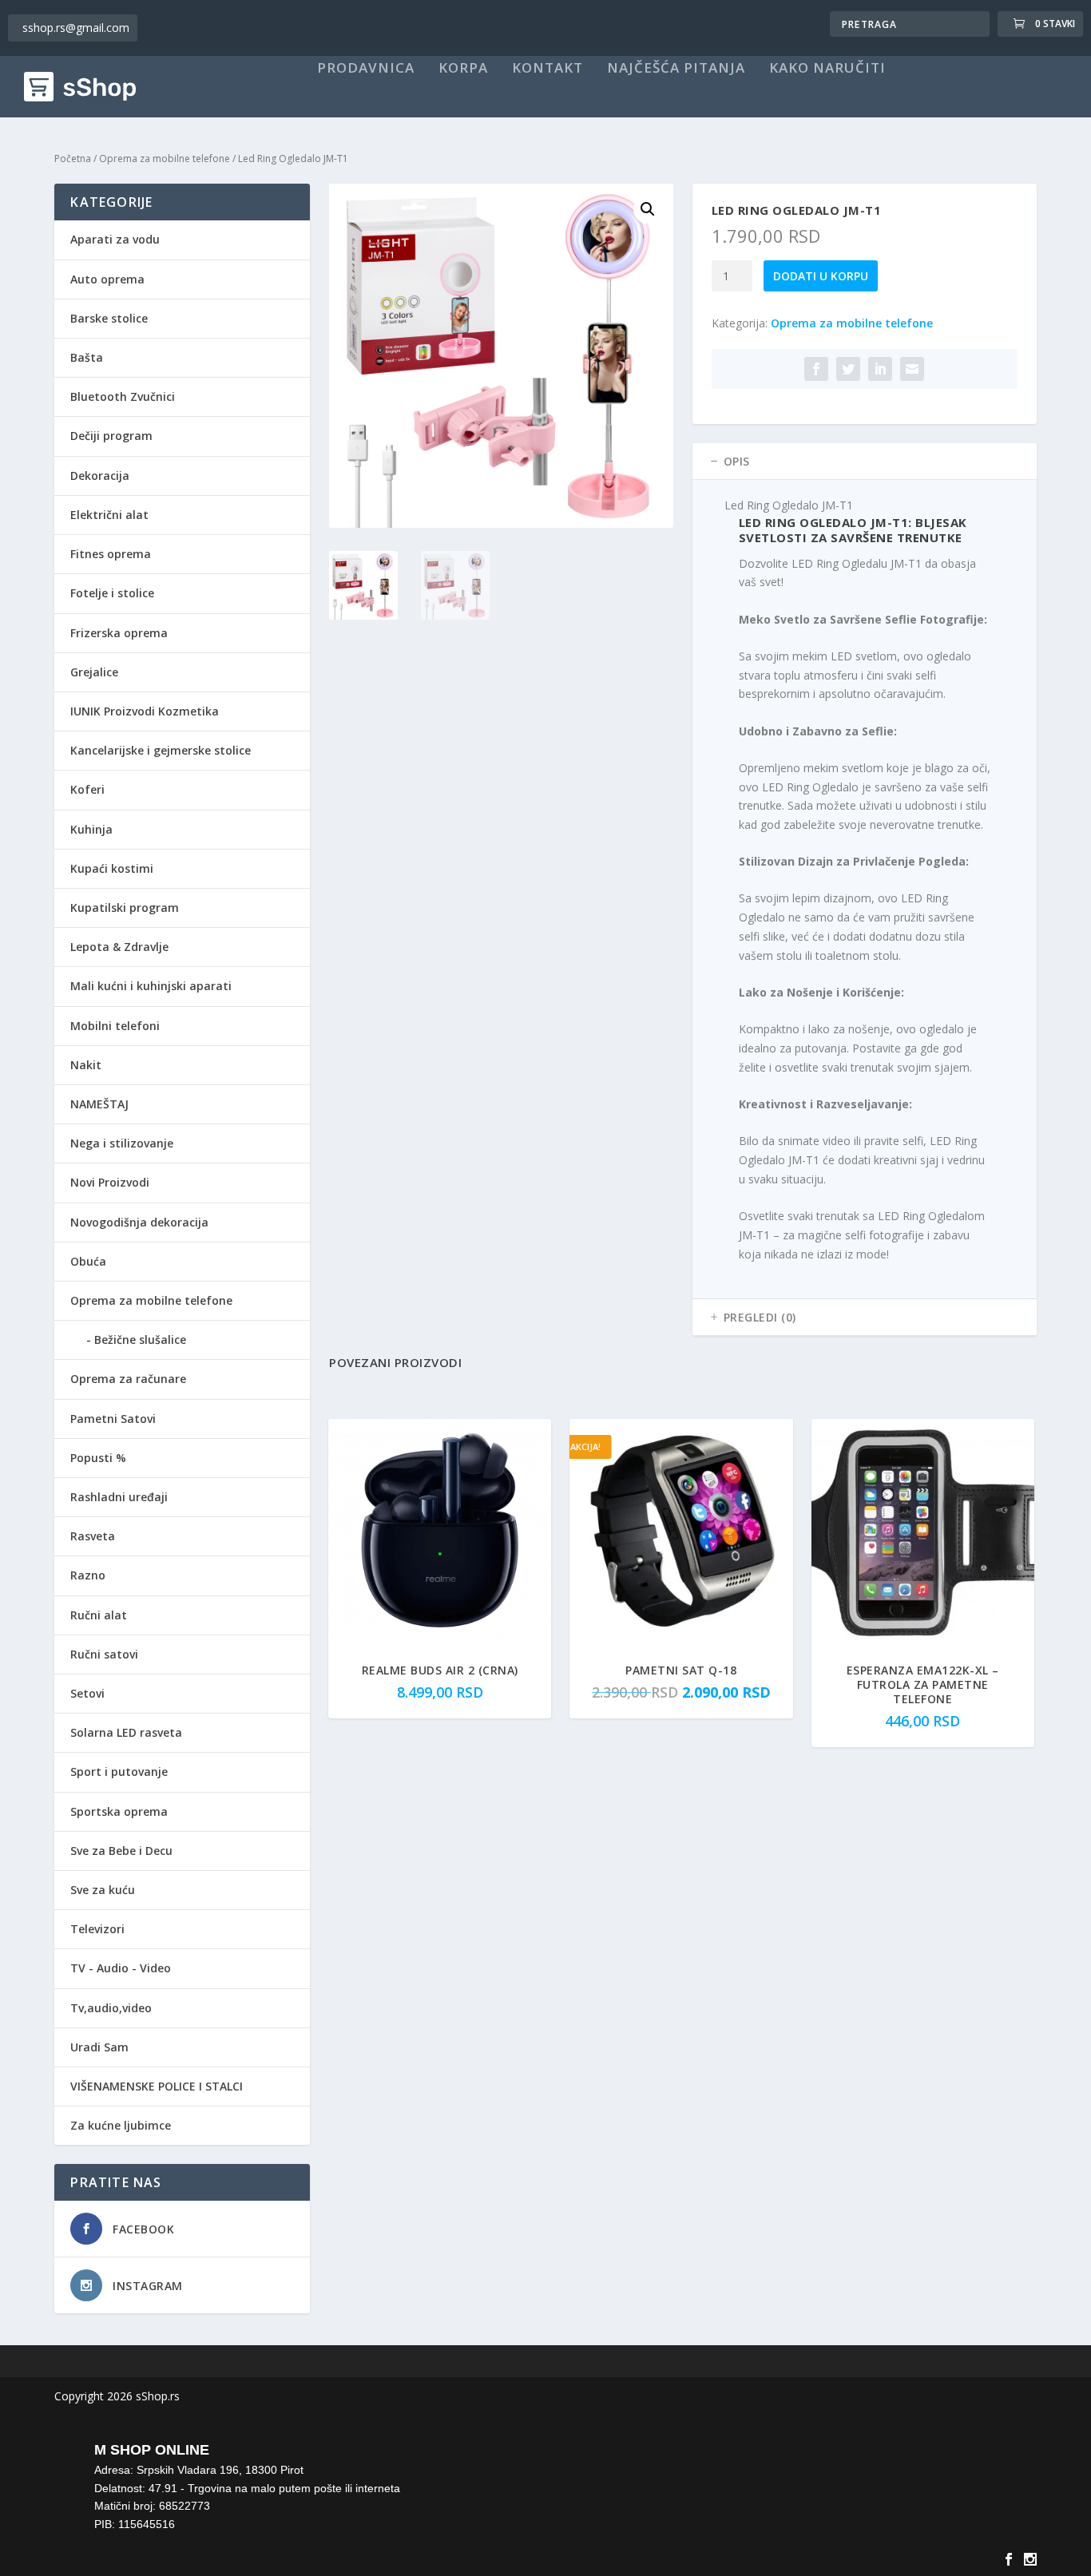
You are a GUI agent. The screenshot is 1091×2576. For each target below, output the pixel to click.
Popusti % (98, 1458)
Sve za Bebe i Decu (121, 1851)
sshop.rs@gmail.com (76, 28)
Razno (88, 1575)
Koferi (87, 789)
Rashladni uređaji (119, 1497)
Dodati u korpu (821, 276)
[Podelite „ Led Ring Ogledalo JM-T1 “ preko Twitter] (848, 369)
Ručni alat (99, 1615)
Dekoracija (100, 476)
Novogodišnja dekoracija (139, 1222)
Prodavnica (366, 69)
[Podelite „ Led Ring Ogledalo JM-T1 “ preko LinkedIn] (880, 369)
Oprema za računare (128, 1379)
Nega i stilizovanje (122, 1143)
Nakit (86, 1065)
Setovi (87, 1693)
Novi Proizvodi (110, 1182)
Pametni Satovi (113, 1419)
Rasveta (93, 1536)
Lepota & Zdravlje (119, 947)
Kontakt (547, 69)
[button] (648, 209)
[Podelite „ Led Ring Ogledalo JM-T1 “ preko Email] (912, 369)
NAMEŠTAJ (99, 1104)
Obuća (88, 1261)
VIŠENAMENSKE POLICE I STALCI (157, 2086)
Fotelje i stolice (112, 593)
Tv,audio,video (111, 2008)
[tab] (865, 462)
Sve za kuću (103, 1890)
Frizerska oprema (119, 633)
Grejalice (94, 672)
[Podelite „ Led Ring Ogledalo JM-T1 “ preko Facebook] (816, 369)
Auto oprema (107, 279)
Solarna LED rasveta (126, 1732)
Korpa (463, 69)
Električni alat (109, 515)
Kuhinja (91, 829)
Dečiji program (111, 436)
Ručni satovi (104, 1654)
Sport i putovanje (119, 1771)
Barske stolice (109, 318)
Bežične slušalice (140, 1340)
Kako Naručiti (827, 69)
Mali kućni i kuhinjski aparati (151, 986)
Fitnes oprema (111, 554)
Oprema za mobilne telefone (165, 159)
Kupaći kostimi (112, 868)
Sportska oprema (119, 1811)
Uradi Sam (99, 2047)
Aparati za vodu (115, 239)
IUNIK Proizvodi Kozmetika (145, 711)
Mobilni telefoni (115, 1026)
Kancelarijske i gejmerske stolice (161, 750)
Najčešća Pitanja (676, 69)
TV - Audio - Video (121, 1968)
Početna (73, 159)
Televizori (97, 1929)
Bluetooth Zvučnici (123, 396)
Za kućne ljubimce (121, 2125)
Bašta (87, 357)
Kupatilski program (125, 908)
